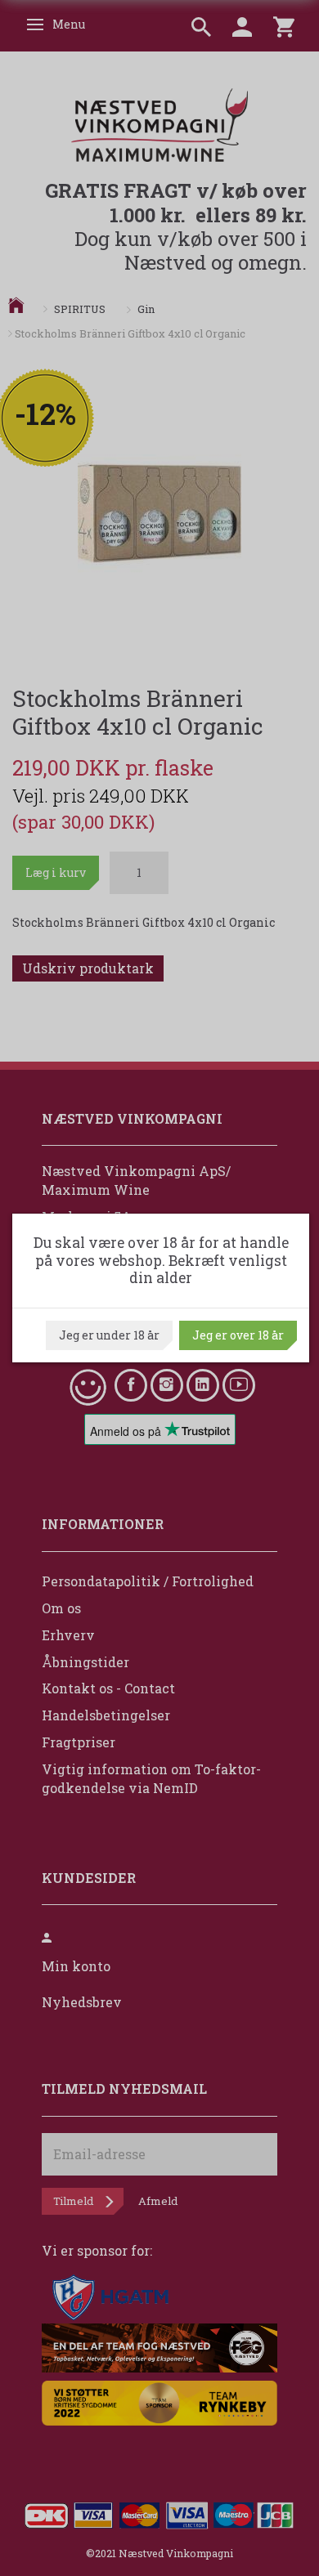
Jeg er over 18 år (238, 1335)
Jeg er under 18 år (109, 1335)
